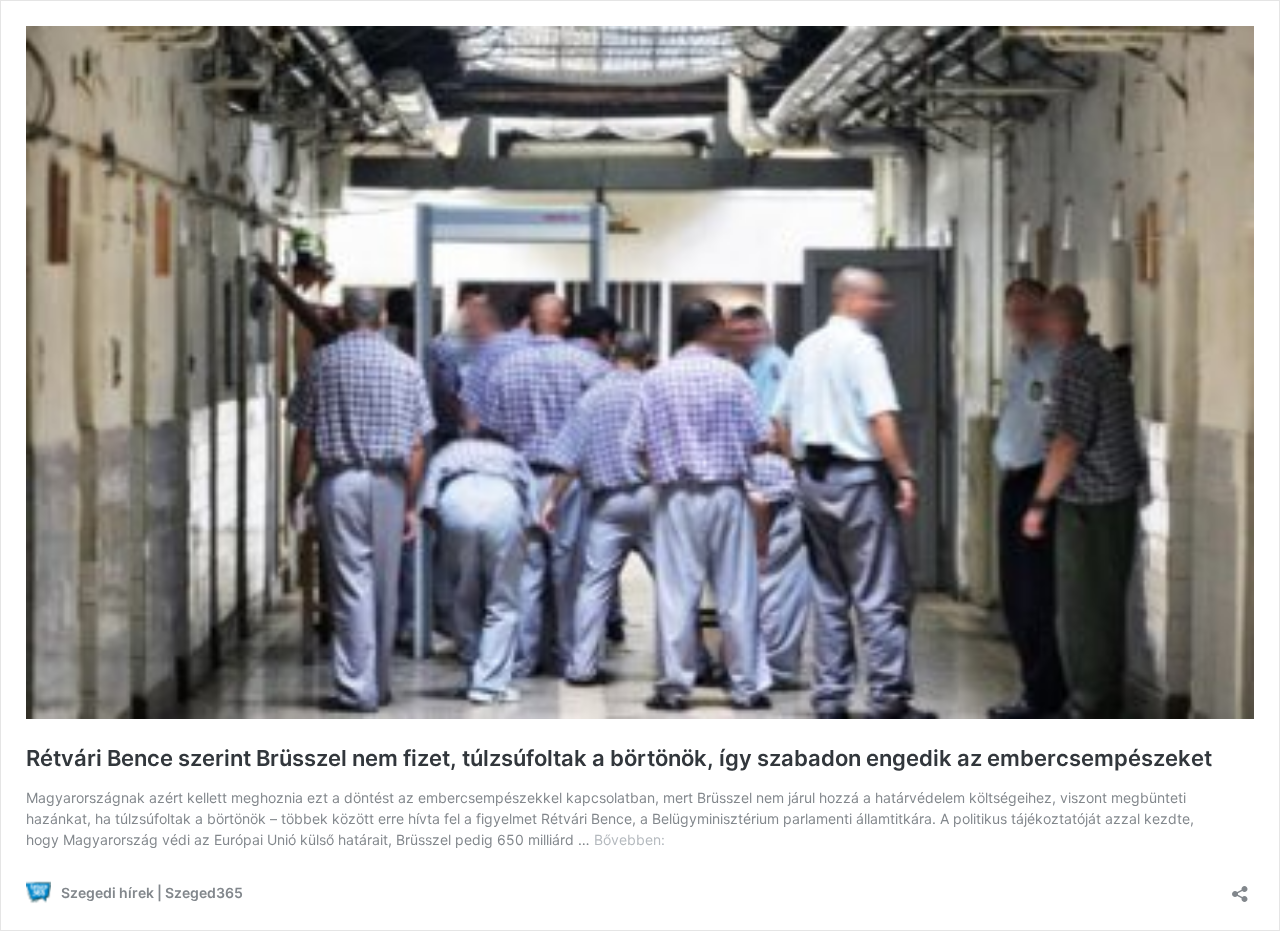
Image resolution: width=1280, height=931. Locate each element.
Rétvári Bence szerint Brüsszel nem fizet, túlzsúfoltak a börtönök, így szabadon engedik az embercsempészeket (619, 758)
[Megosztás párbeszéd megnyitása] (1240, 887)
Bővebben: (629, 839)
